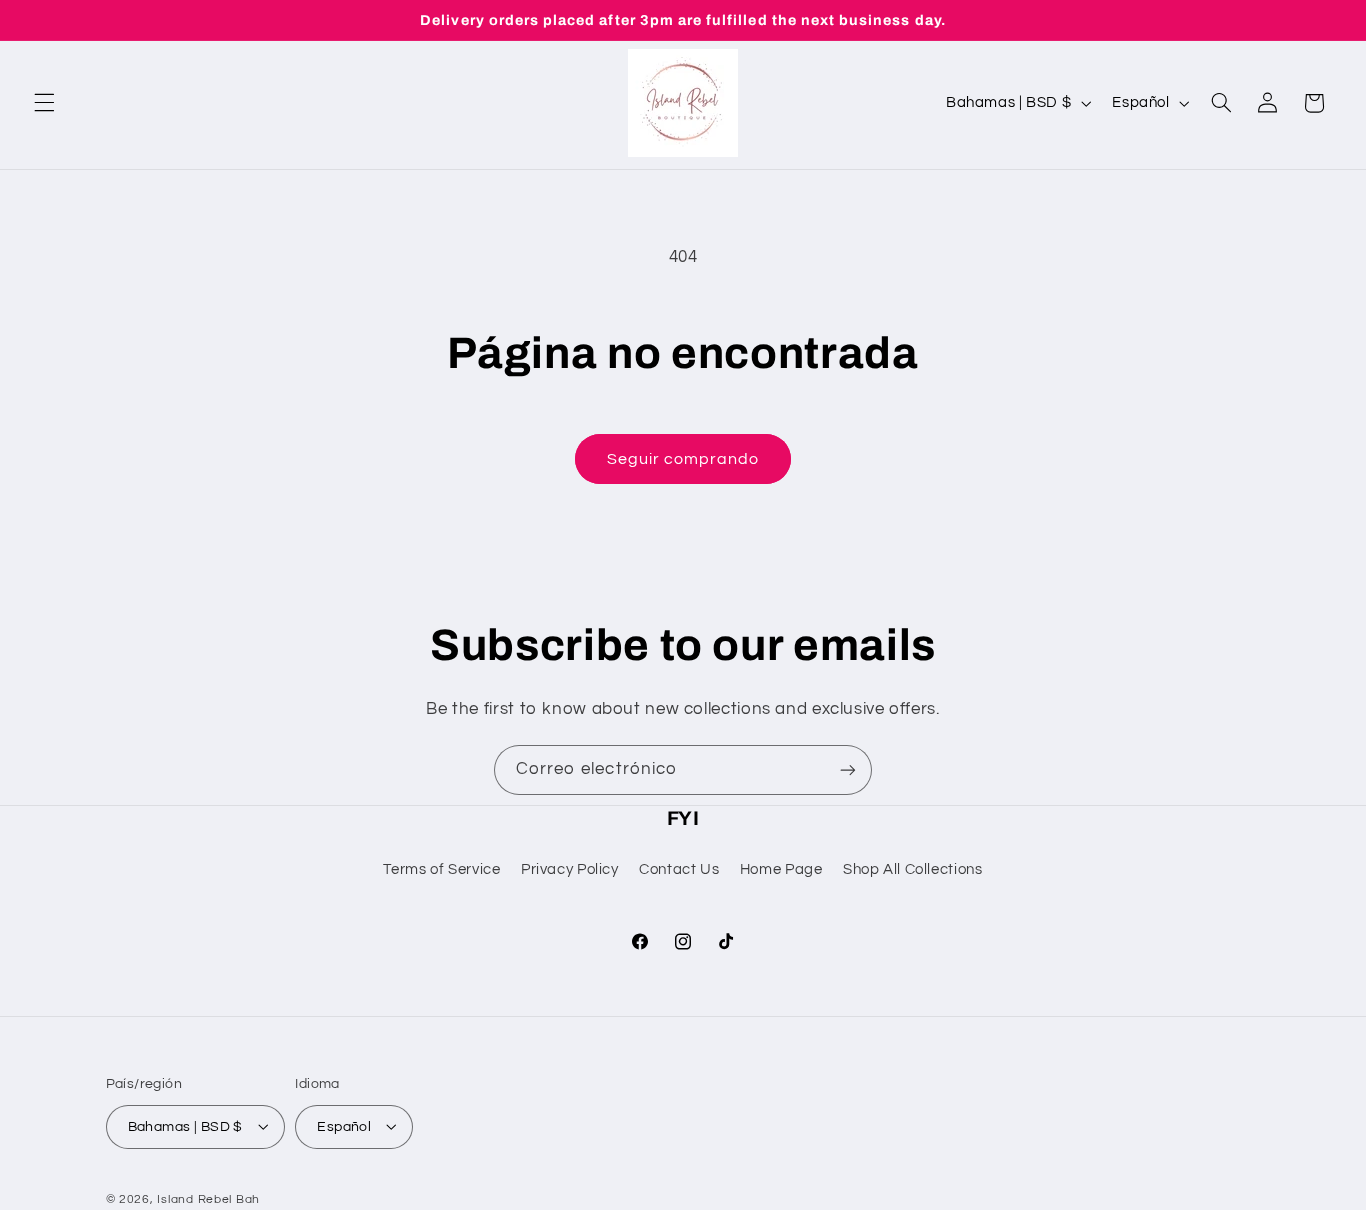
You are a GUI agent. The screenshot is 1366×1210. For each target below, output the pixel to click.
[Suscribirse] (848, 769)
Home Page (781, 870)
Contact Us (679, 870)
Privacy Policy (570, 870)
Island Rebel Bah (208, 1198)
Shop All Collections (913, 870)
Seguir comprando (683, 459)
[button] (44, 103)
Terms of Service (441, 870)
